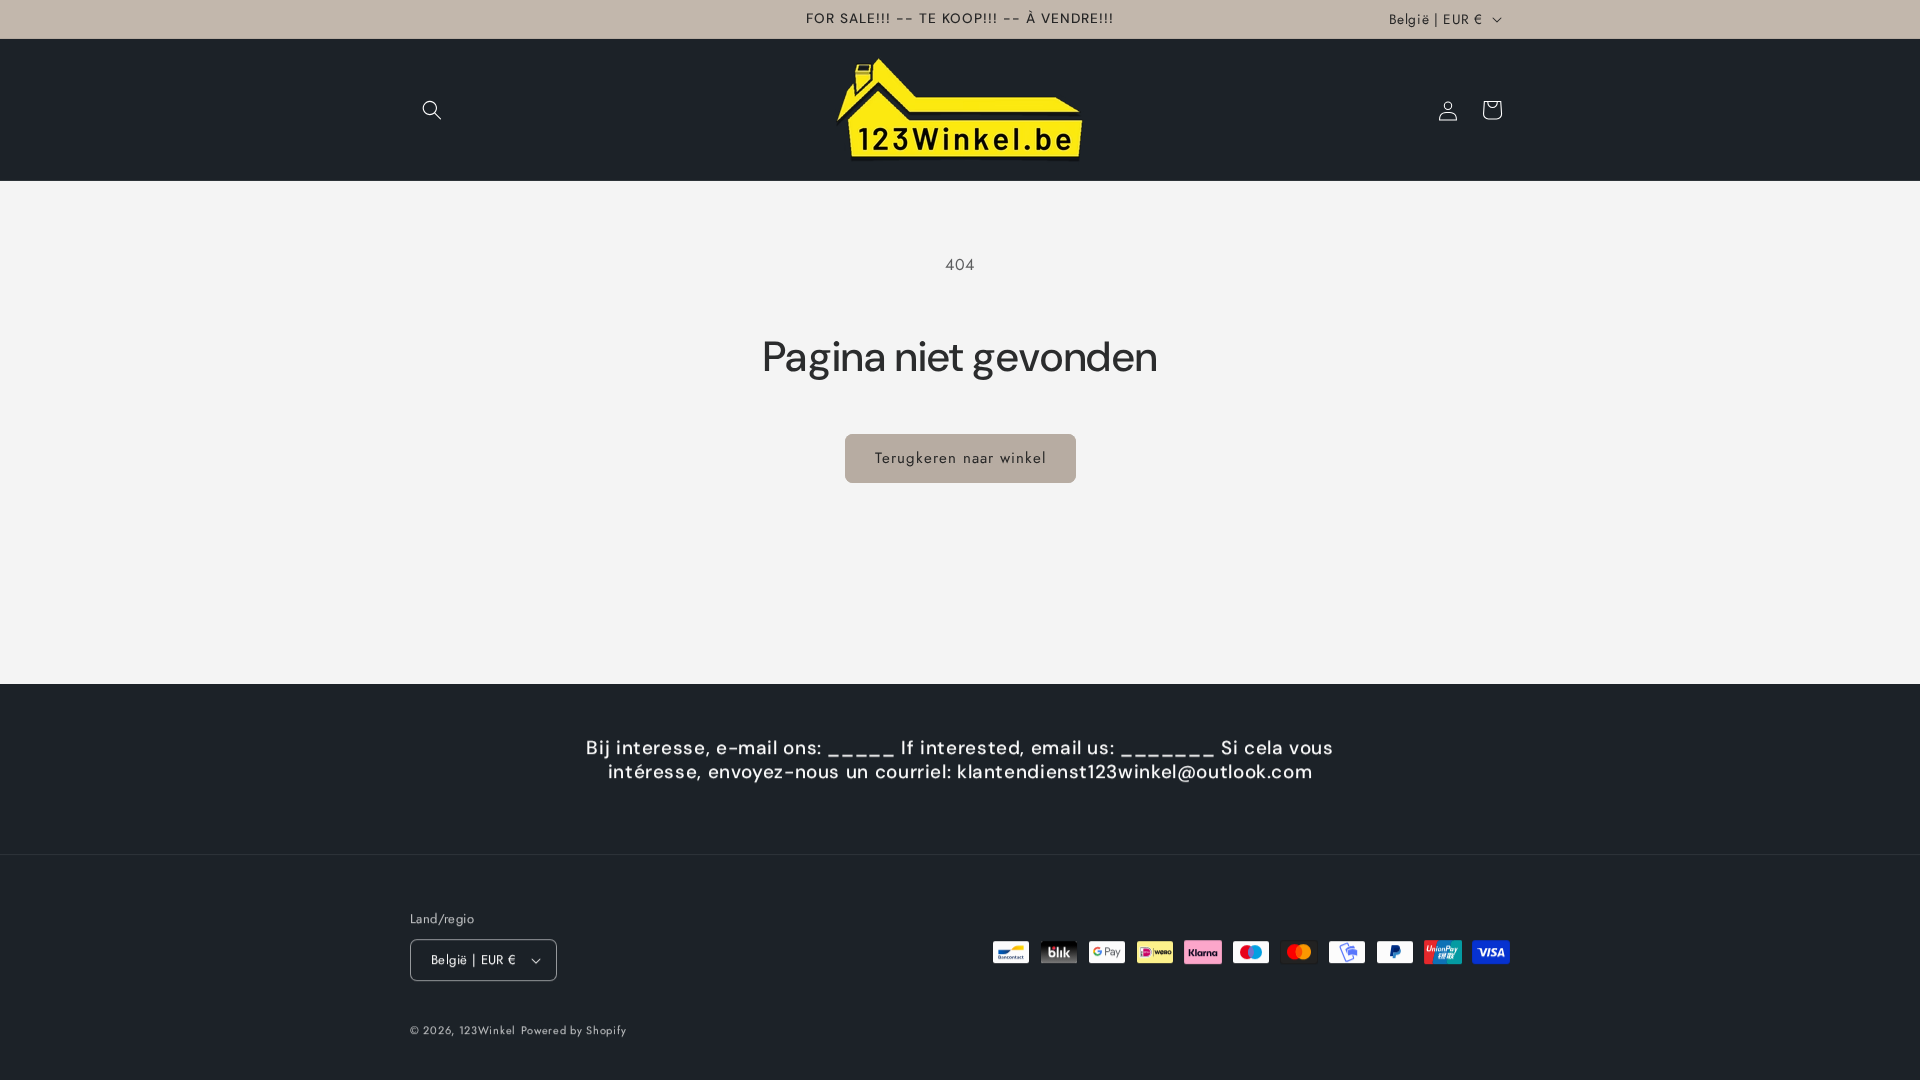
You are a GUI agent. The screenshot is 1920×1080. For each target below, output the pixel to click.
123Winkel (487, 1030)
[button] (432, 110)
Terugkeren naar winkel (960, 458)
